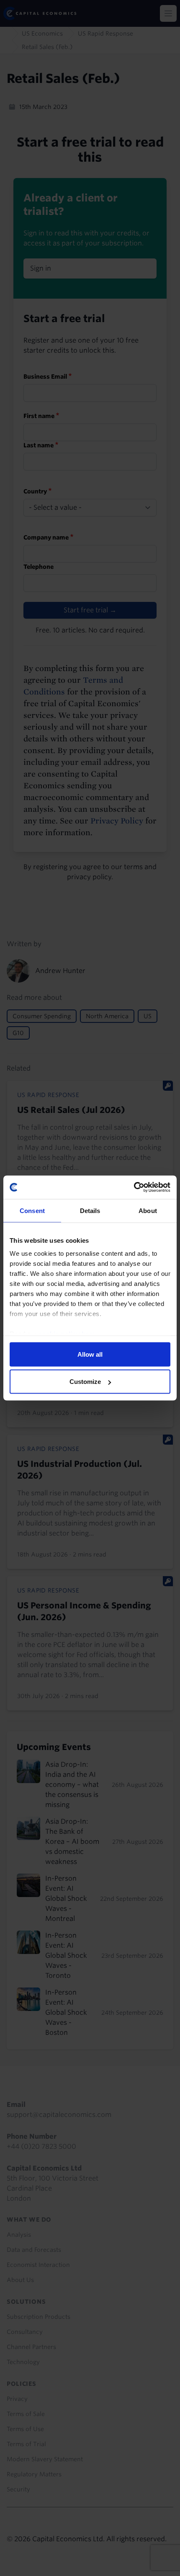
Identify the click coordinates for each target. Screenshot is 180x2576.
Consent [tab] (32, 1210)
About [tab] (148, 1210)
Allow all (90, 1354)
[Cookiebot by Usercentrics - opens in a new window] (134, 1187)
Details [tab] (90, 1210)
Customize (85, 1382)
